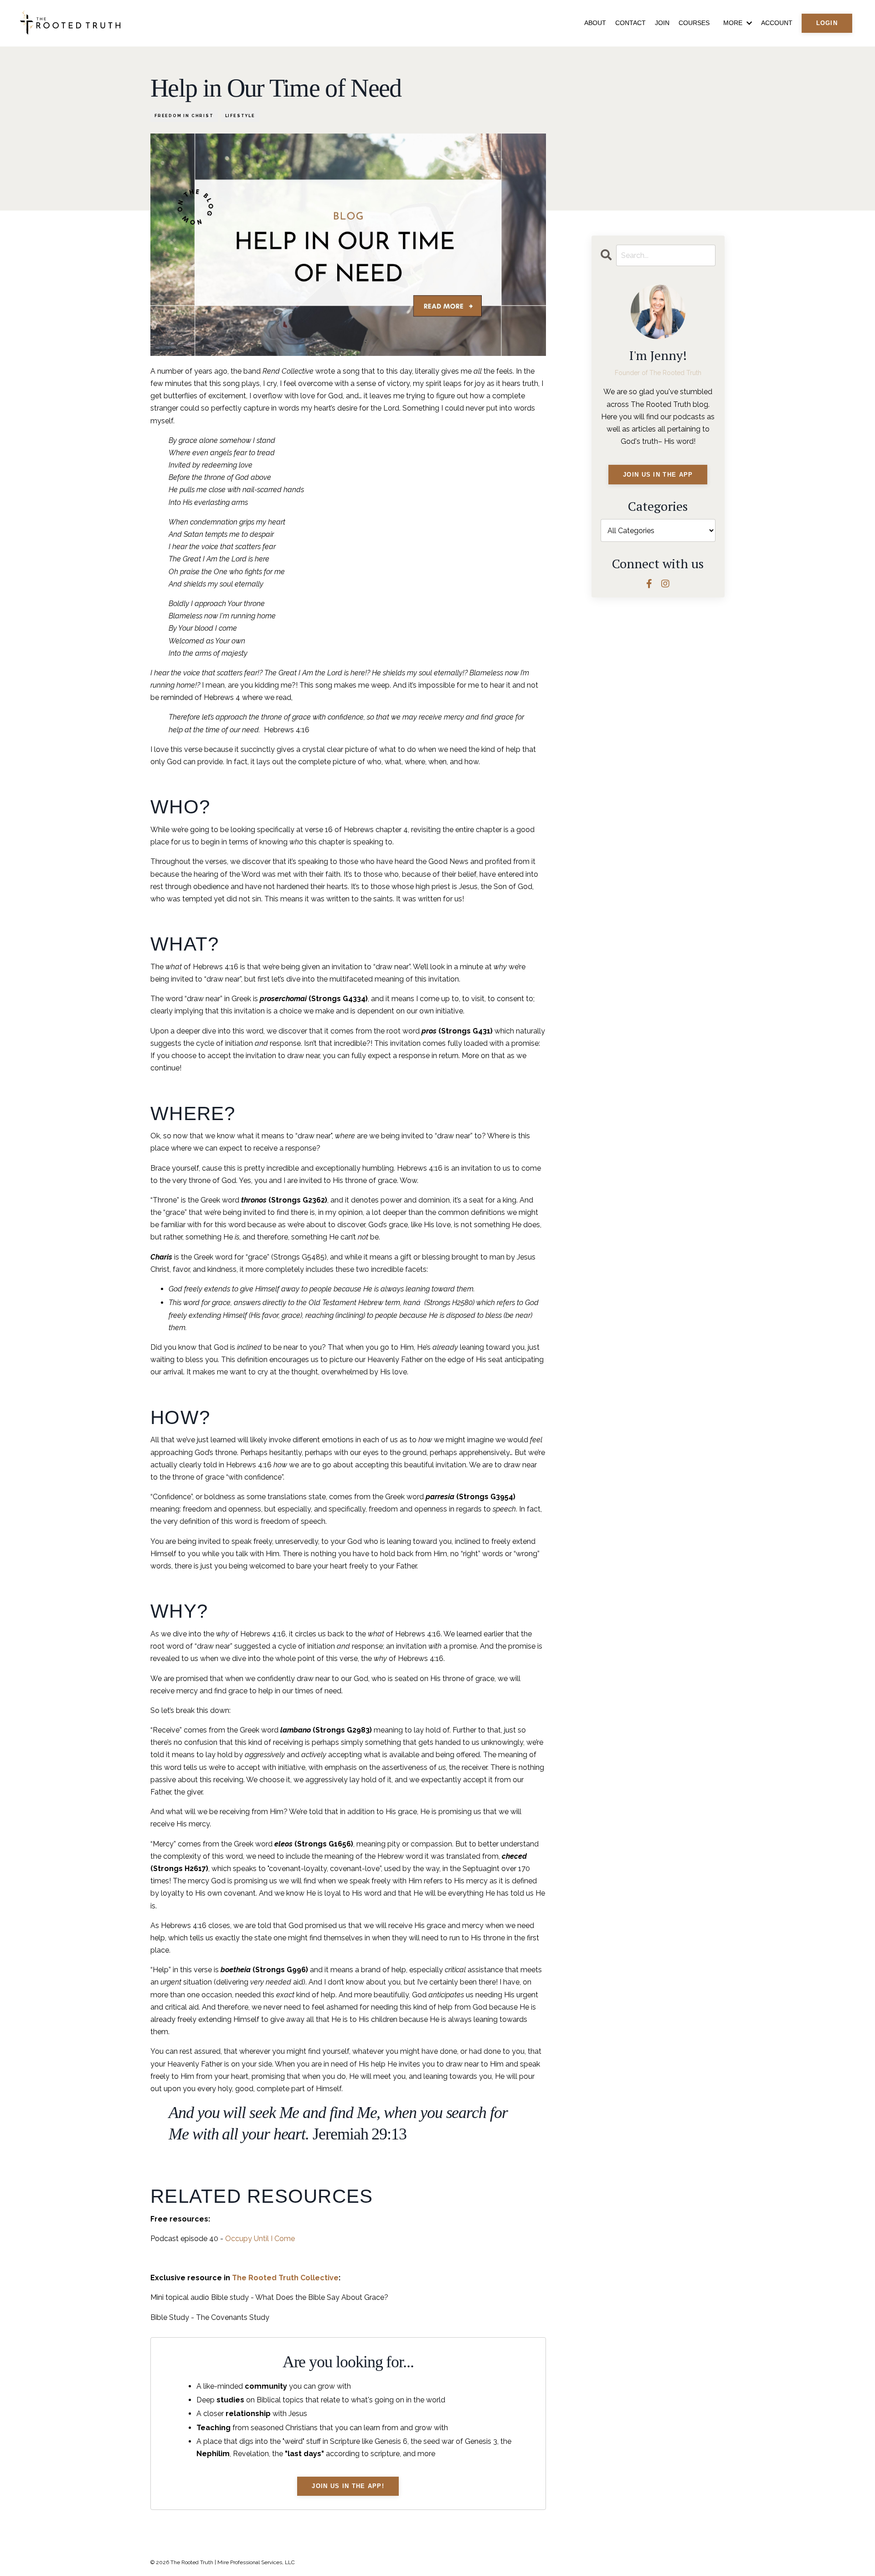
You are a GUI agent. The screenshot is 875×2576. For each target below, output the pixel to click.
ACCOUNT (777, 23)
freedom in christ (184, 116)
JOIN (662, 23)
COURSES (694, 23)
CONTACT (631, 23)
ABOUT (595, 23)
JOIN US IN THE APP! (348, 2486)
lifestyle (240, 116)
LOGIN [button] (827, 23)
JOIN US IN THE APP (658, 475)
